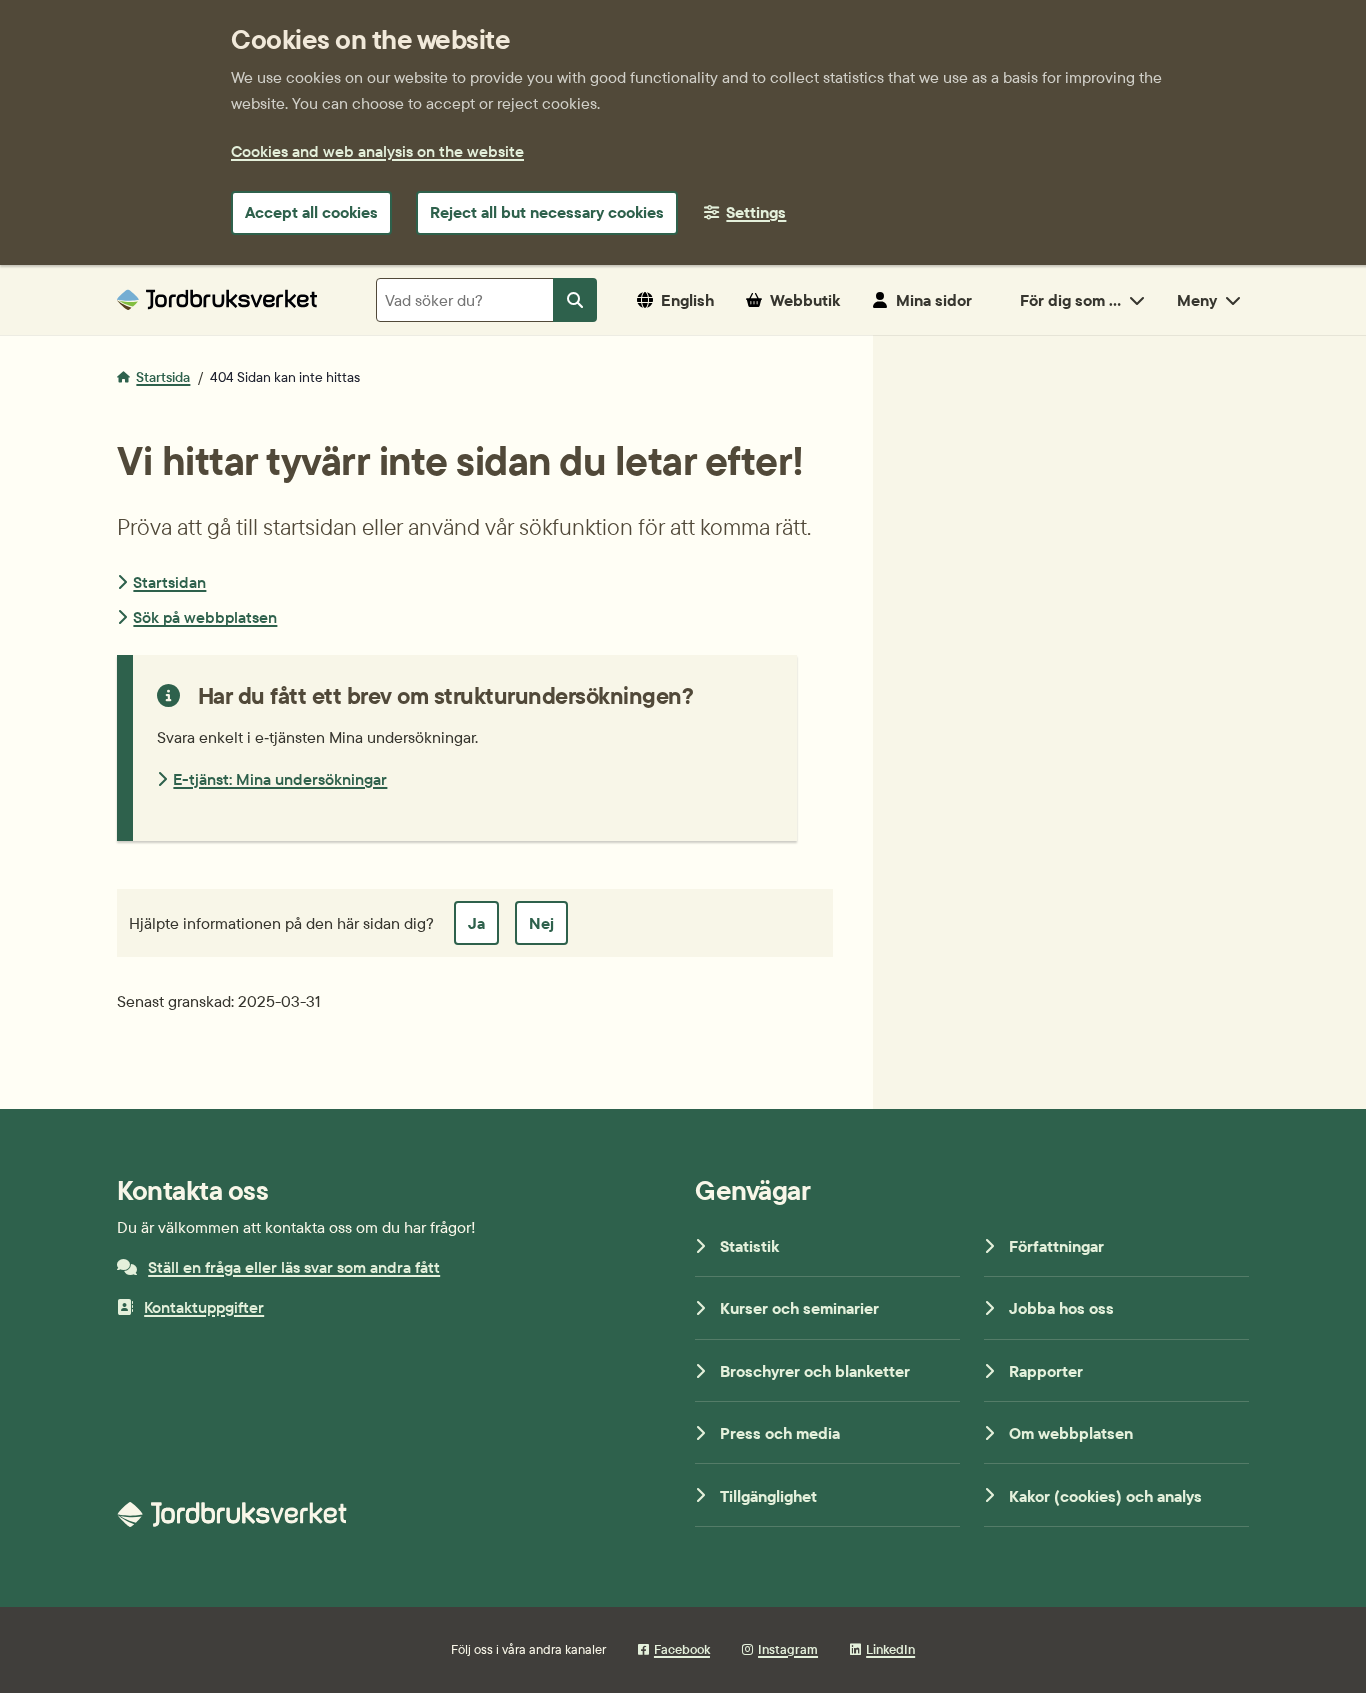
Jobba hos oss (1061, 1308)
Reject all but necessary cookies (547, 212)
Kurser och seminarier (799, 1308)
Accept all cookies (311, 212)
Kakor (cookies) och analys (1105, 1496)
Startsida (163, 377)
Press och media (780, 1433)
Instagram (788, 1649)
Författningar (1056, 1246)
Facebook (682, 1649)
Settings (756, 212)
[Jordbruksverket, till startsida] (217, 299)
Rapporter (1046, 1371)
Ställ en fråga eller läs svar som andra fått (294, 1267)
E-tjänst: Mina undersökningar (280, 779)
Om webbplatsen (1071, 1433)
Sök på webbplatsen (205, 617)
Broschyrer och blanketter (815, 1371)
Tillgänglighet (768, 1496)
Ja (476, 923)
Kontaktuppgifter (204, 1307)
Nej (541, 923)
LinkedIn (890, 1649)
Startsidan (169, 582)
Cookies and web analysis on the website (377, 151)
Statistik (749, 1246)
